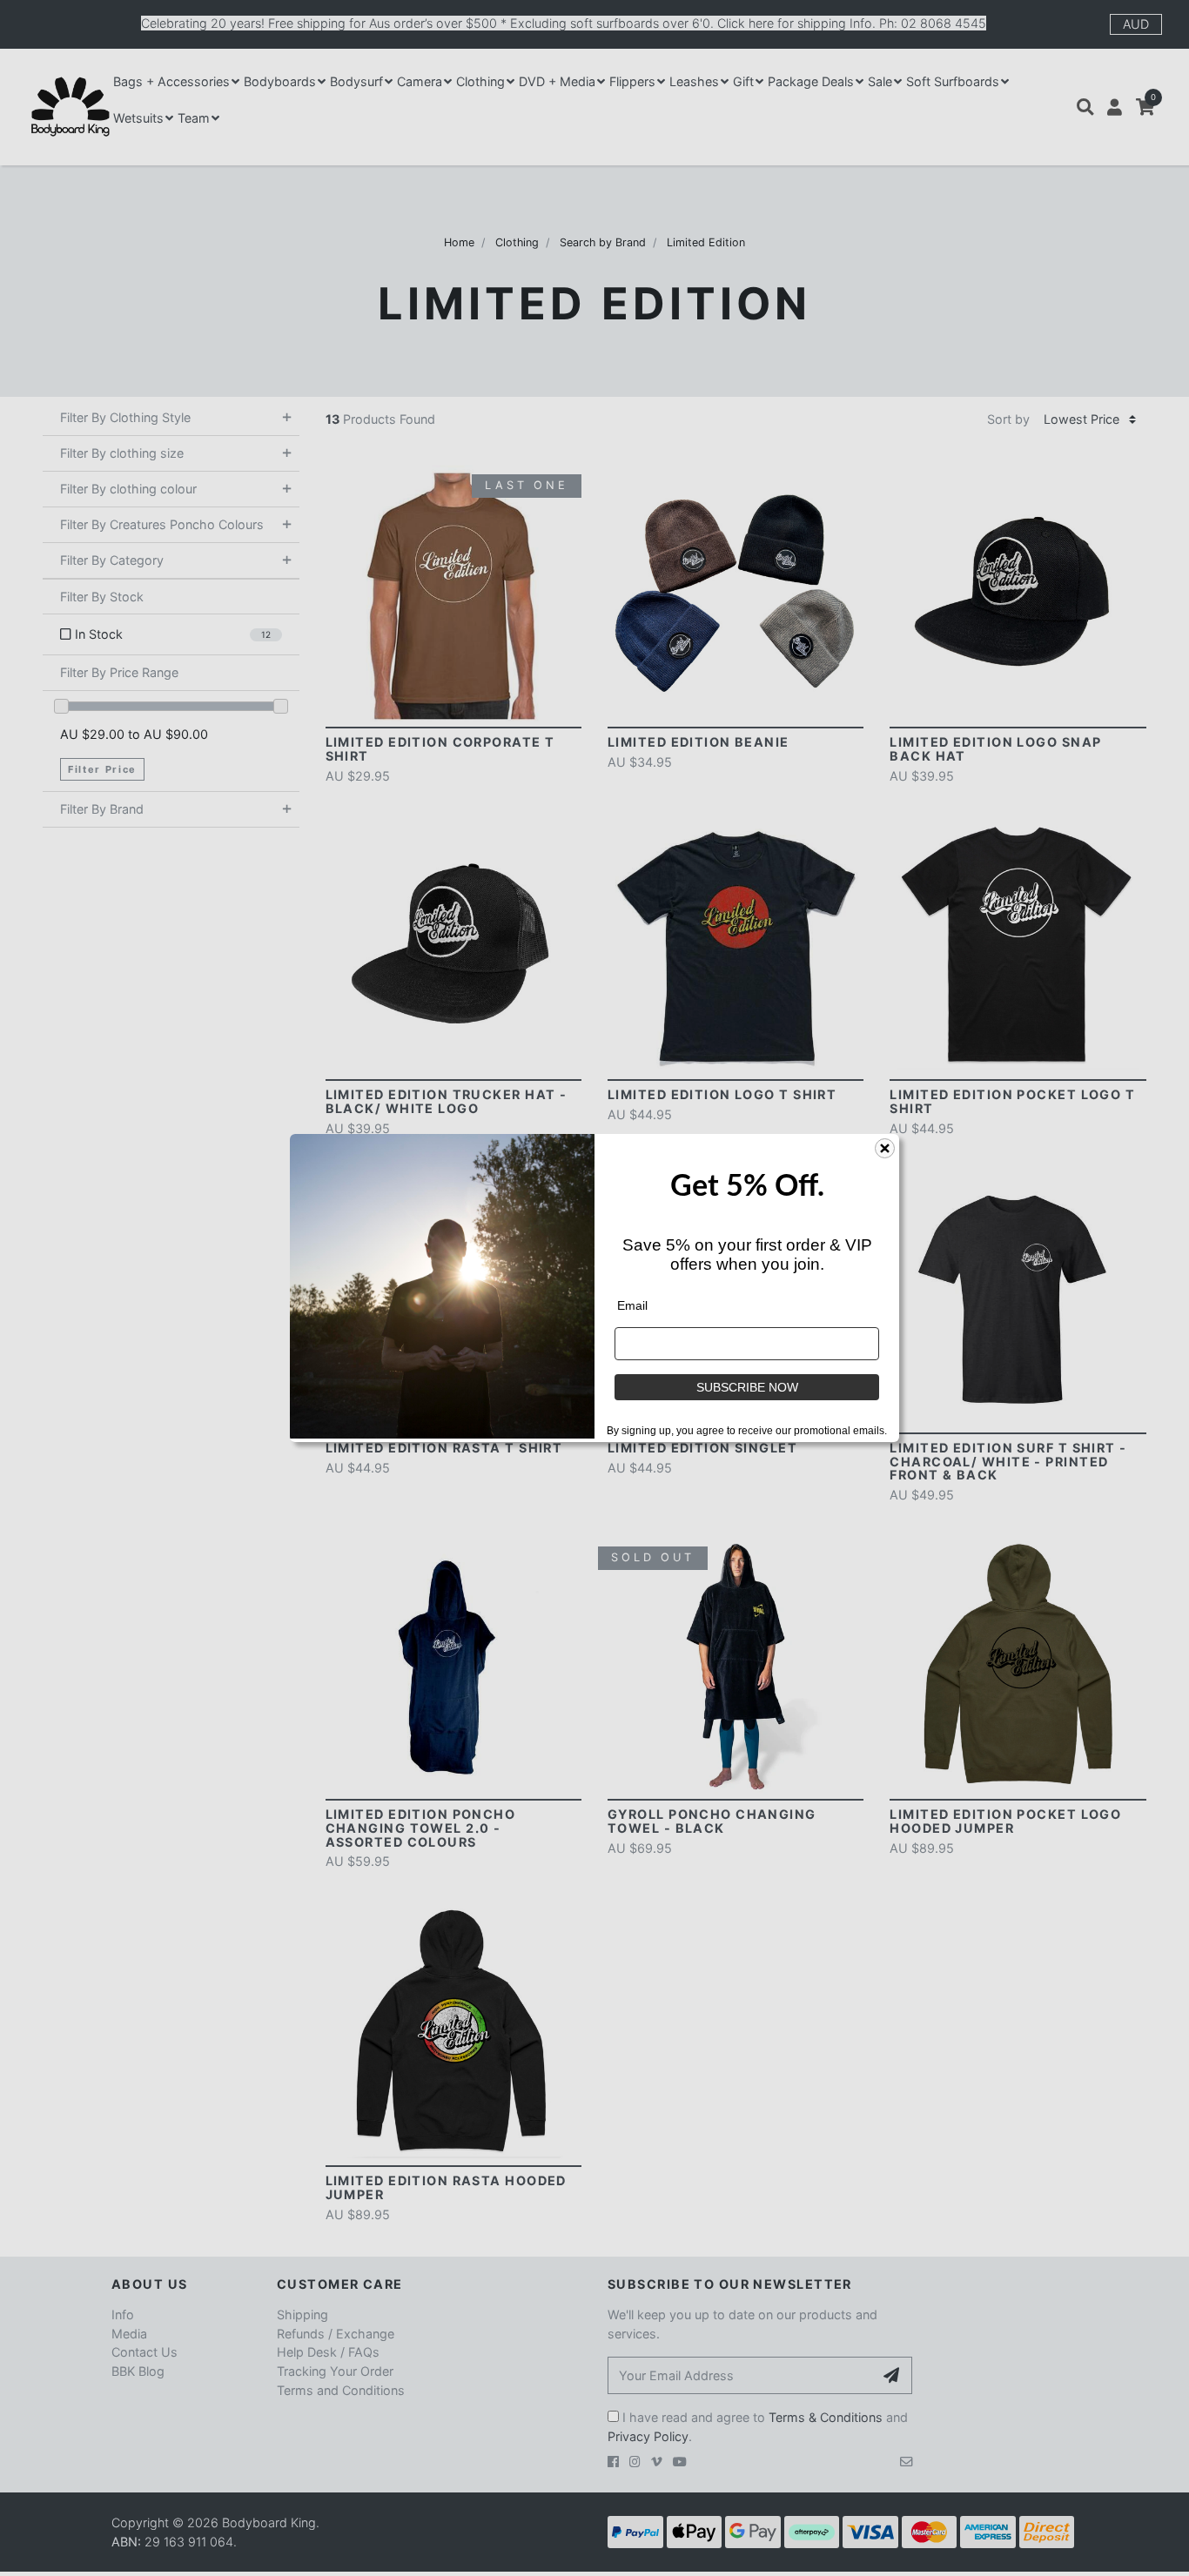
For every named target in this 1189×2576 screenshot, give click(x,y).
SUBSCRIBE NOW (747, 1387)
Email (632, 1305)
